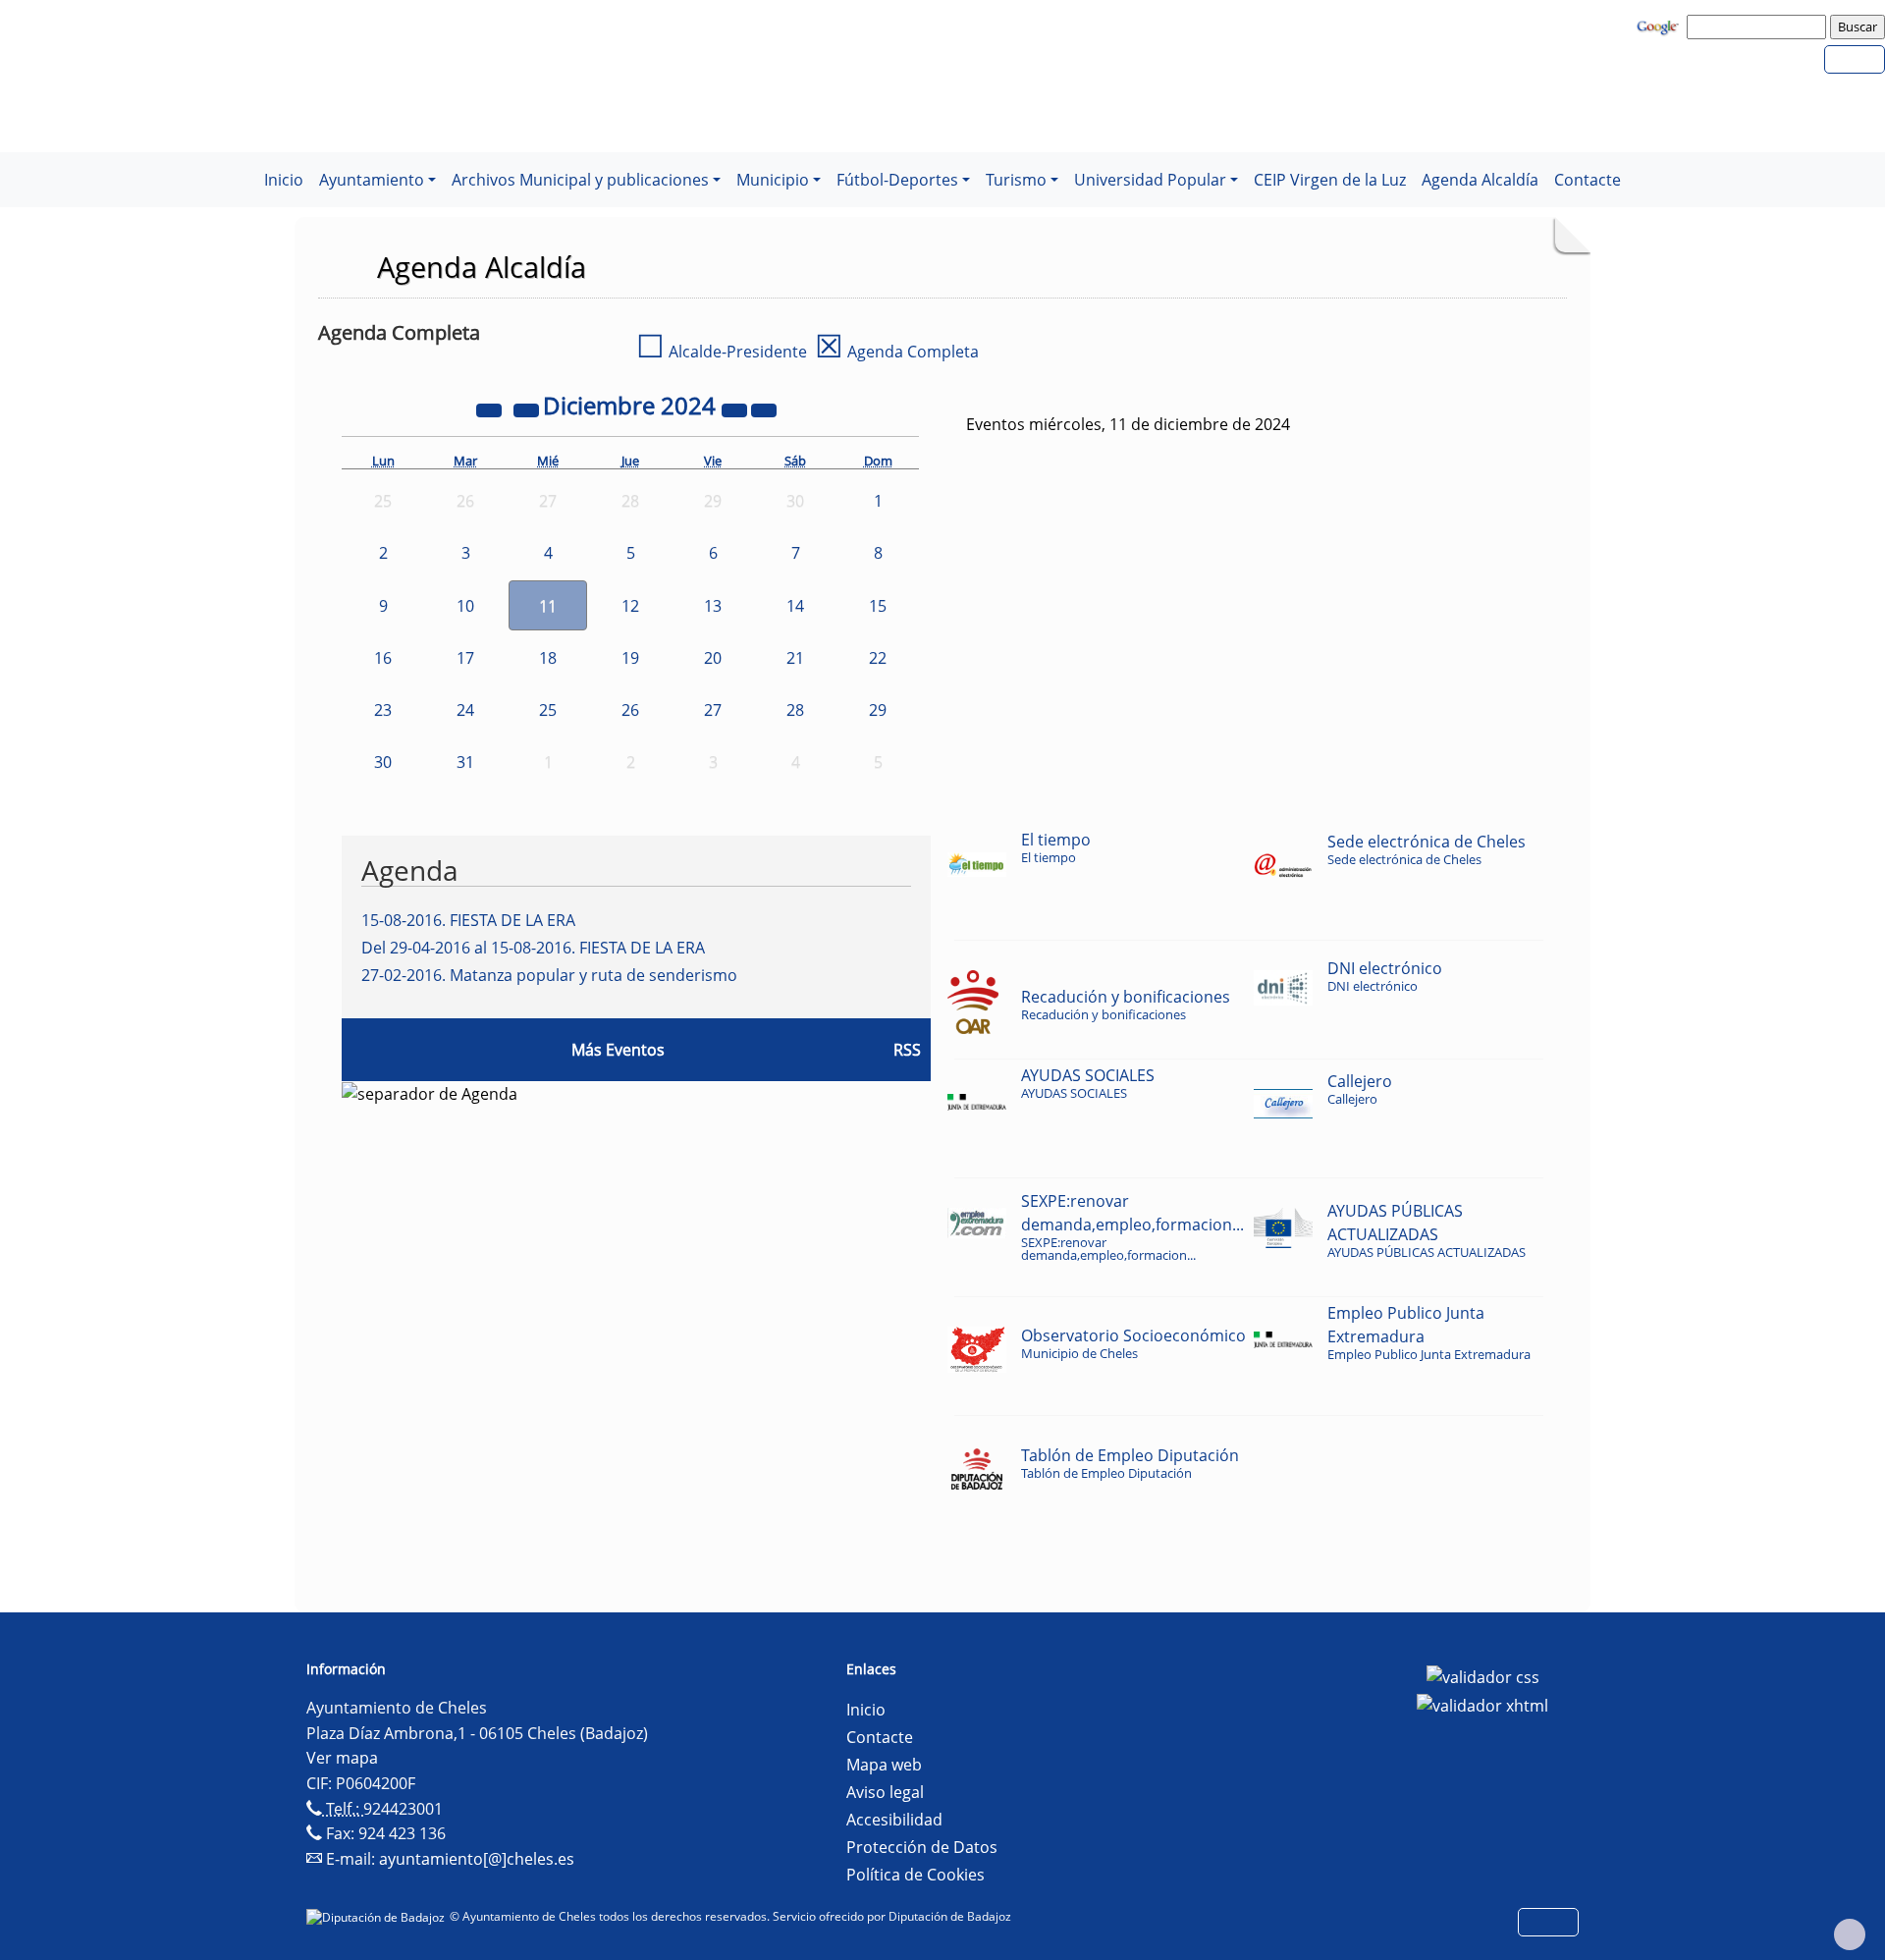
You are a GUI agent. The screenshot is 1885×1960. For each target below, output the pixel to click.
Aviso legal (885, 1792)
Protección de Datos (922, 1847)
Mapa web (884, 1765)
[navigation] (1759, 27)
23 (383, 710)
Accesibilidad (894, 1820)
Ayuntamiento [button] (372, 180)
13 (713, 606)
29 (878, 710)
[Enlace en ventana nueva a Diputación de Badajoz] (378, 1916)
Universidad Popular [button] (1150, 180)
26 (630, 710)
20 (713, 658)
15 (878, 606)
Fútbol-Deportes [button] (897, 180)
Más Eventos (618, 1050)
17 (465, 658)
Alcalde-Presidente (722, 352)
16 (383, 658)
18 (548, 658)
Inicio (284, 180)
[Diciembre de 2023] (491, 408)
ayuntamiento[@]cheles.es (477, 1859)
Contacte (1588, 180)
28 (795, 710)
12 (630, 606)
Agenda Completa (897, 352)
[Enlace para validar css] (1483, 1675)
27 (713, 710)
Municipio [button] (773, 180)
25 (548, 710)
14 (795, 606)
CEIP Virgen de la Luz (1330, 180)
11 (548, 606)
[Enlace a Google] (1660, 26)
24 (465, 710)
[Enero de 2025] (764, 408)
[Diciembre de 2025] (736, 408)
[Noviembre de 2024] (528, 408)
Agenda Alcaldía (1480, 180)
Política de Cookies (916, 1875)
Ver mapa (342, 1758)
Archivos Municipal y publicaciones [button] (580, 180)
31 (465, 762)
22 (878, 658)
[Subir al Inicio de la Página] (1850, 1934)
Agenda (410, 870)
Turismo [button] (1016, 180)
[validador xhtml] (1482, 1705)
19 (630, 658)
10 (465, 606)
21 (795, 658)
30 (383, 762)
